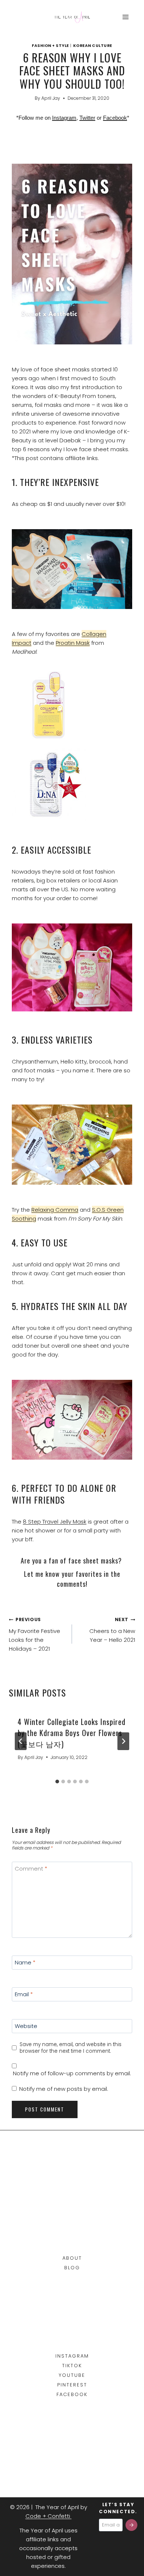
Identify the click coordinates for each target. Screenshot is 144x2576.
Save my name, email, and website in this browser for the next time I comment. (71, 2048)
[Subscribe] (131, 2525)
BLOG (72, 2268)
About (72, 2258)
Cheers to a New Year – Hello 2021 (112, 1630)
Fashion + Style (50, 46)
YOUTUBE (72, 2375)
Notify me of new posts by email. (64, 2089)
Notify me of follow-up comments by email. (72, 2073)
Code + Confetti (49, 2516)
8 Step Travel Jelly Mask (55, 1522)
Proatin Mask (73, 643)
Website (26, 2026)
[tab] (57, 1782)
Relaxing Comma (55, 1210)
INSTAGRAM (72, 2356)
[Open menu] (125, 17)
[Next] (123, 1741)
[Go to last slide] (21, 1741)
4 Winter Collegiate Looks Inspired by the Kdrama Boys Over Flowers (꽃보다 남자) (72, 1733)
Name (25, 1963)
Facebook (115, 118)
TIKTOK (72, 2366)
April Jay (51, 98)
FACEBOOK (72, 2394)
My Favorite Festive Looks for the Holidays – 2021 (35, 1634)
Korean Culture (93, 46)
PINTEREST (72, 2385)
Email (24, 1994)
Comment (31, 1869)
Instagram (64, 118)
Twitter (87, 118)
